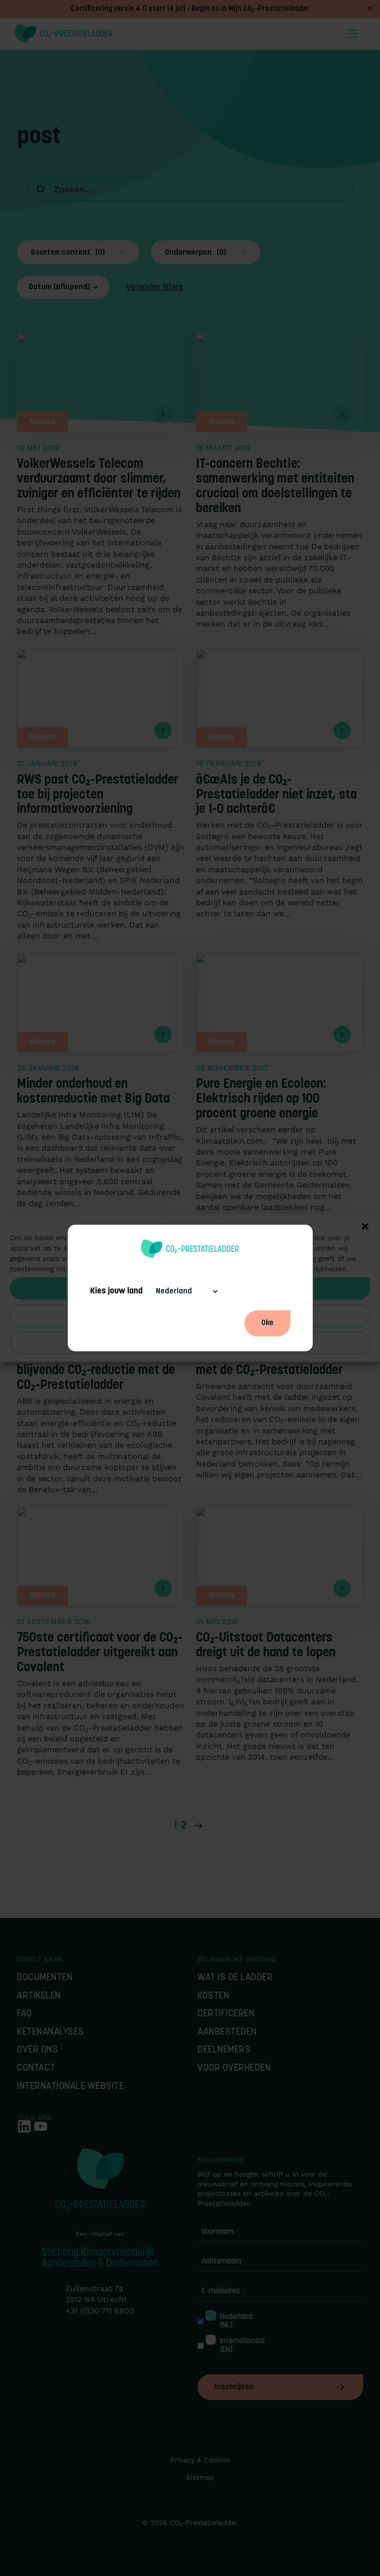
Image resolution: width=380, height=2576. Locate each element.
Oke (267, 1323)
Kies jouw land (116, 1291)
